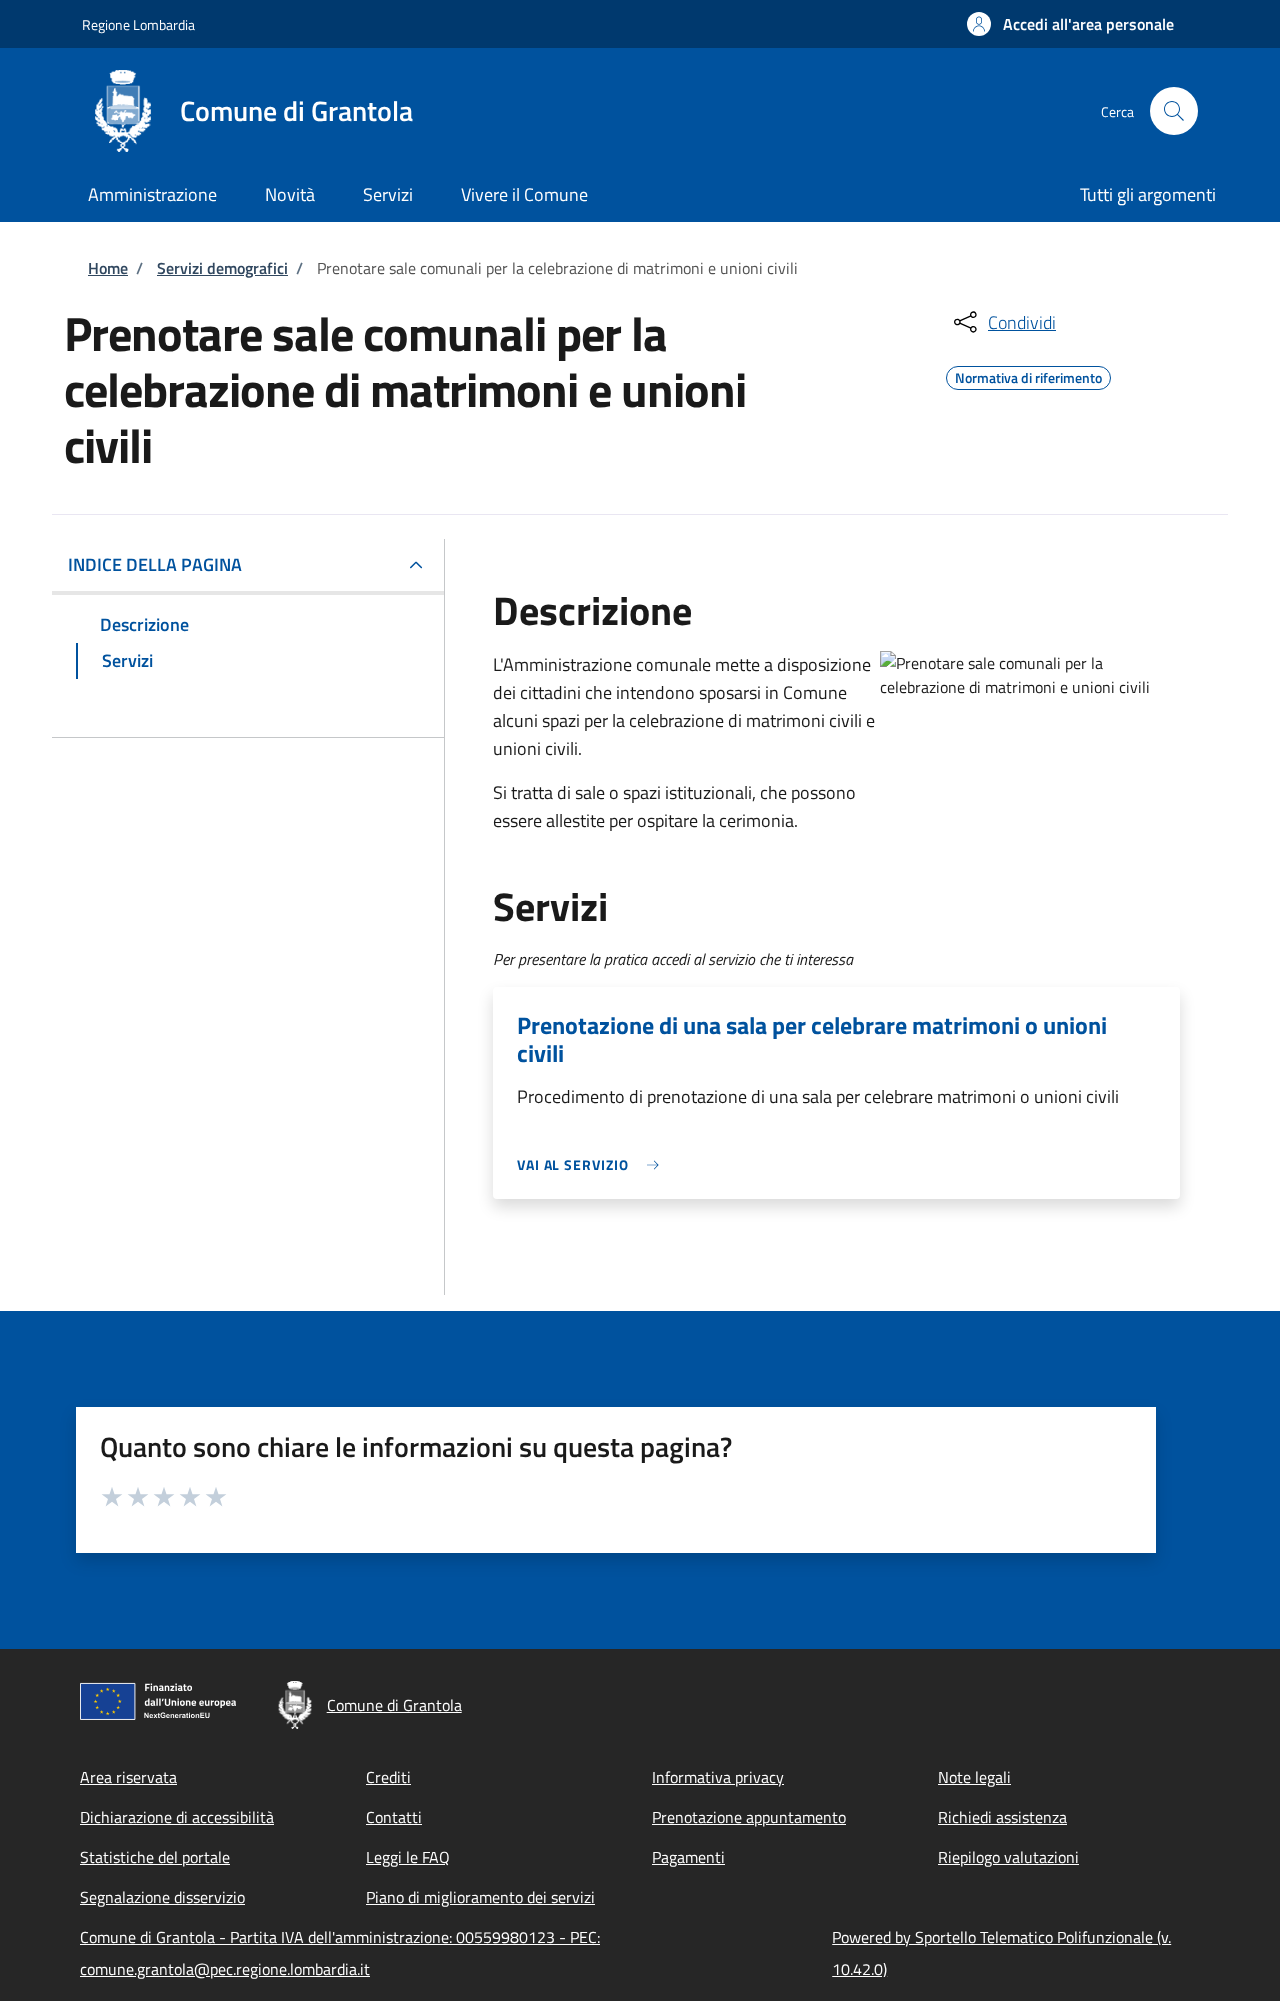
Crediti (388, 1777)
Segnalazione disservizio (162, 1897)
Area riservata (128, 1777)
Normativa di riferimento (1028, 375)
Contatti (394, 1817)
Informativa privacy (718, 1777)
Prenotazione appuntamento (749, 1817)
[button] (1070, 24)
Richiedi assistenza (1002, 1817)
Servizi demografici (222, 268)
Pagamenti (688, 1857)
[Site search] (1174, 111)
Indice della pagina (155, 564)
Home (108, 268)
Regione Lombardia (138, 24)
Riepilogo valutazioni (1008, 1857)
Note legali (974, 1777)
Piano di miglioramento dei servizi (480, 1897)
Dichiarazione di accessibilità (177, 1817)
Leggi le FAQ (408, 1857)
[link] (593, 1164)
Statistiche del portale (155, 1857)
